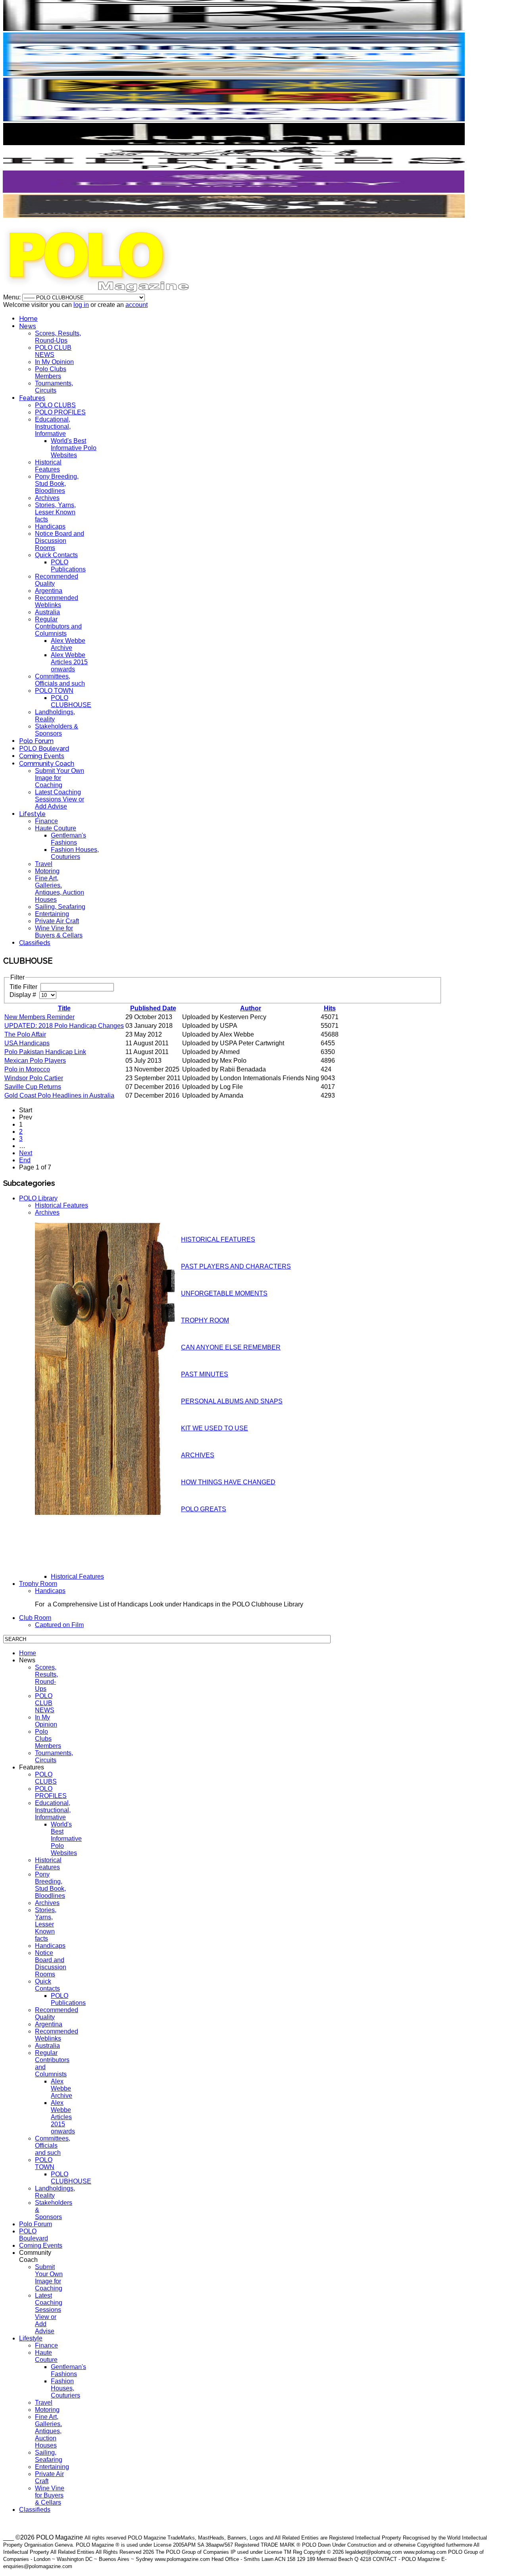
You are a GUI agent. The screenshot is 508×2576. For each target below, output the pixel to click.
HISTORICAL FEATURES (218, 1239)
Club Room (35, 1618)
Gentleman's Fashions (68, 839)
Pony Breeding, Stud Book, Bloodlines (57, 484)
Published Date (153, 1008)
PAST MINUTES (205, 1374)
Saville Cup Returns (33, 1087)
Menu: (13, 297)
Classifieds (35, 943)
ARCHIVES (198, 1455)
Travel (44, 864)
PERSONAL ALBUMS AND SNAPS (232, 1401)
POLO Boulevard (44, 748)
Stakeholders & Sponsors (57, 730)
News (28, 326)
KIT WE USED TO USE (215, 1428)
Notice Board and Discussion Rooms (60, 541)
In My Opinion (54, 362)
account (137, 305)
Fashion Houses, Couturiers (75, 853)
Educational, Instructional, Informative (53, 426)
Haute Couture (56, 828)
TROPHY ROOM (205, 1320)
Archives (47, 498)
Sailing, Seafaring (60, 907)
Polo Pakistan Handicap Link (45, 1052)
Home (28, 319)
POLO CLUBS (55, 405)
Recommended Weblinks (57, 601)
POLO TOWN (54, 691)
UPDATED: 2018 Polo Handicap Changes (64, 1026)
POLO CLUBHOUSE (71, 701)
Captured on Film (59, 1625)
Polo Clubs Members (51, 373)
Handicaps (50, 526)
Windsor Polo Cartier (34, 1078)
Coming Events (42, 756)
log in (81, 305)
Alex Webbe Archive (68, 644)
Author (251, 1008)
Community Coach (47, 764)
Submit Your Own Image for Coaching (60, 778)
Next (26, 1153)
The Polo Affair (25, 1034)
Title (64, 1008)
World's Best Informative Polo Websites (74, 448)
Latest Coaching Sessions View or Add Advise (60, 799)
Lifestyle (32, 814)
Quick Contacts (56, 555)
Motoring (47, 871)
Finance (46, 821)
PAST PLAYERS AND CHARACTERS (236, 1266)
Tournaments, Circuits (54, 387)
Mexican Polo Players (35, 1061)
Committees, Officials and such (60, 680)
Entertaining (52, 914)
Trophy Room (38, 1584)
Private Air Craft (57, 921)
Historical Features (48, 466)
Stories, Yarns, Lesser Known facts (55, 512)
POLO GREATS (204, 1509)
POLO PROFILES (60, 412)
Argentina (49, 591)
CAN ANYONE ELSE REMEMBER (231, 1347)
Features (32, 398)
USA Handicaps (27, 1043)
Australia (47, 612)
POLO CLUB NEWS (53, 351)
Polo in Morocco (27, 1069)
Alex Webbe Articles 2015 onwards (69, 662)
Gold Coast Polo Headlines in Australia (59, 1095)
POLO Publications (68, 566)
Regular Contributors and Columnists (58, 626)
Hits (330, 1008)
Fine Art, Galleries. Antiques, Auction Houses (60, 889)
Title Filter (24, 987)
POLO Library (38, 1198)
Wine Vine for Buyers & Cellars (59, 932)
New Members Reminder (39, 1017)
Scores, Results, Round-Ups (58, 337)
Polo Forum (36, 741)
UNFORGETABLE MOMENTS (224, 1293)
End (25, 1160)
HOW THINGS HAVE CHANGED (228, 1482)
